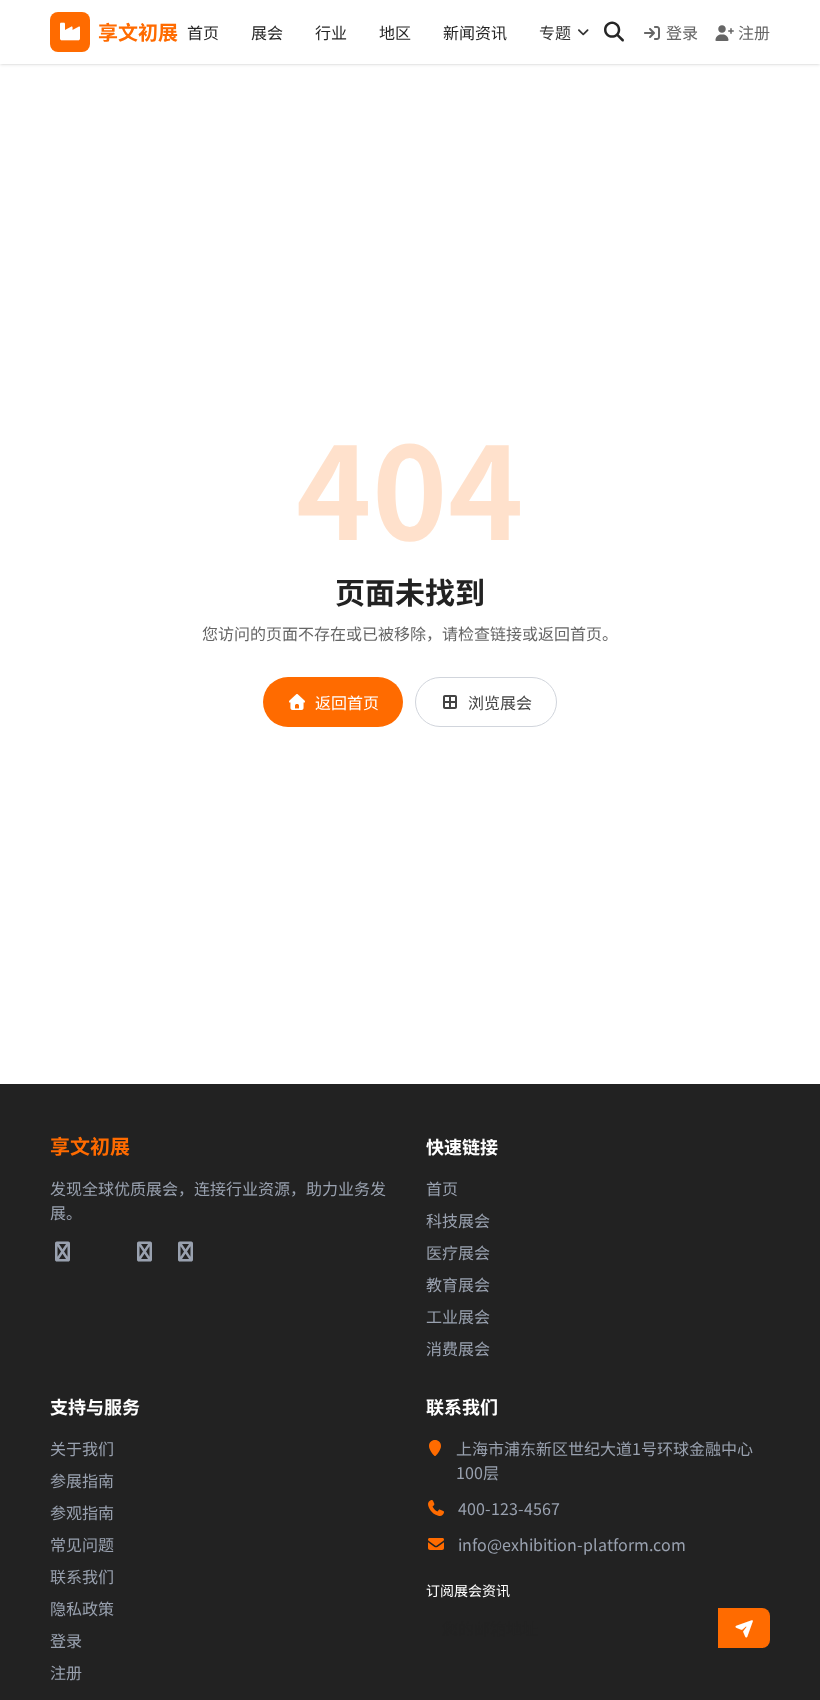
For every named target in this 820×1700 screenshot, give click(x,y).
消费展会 (458, 1348)
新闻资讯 (475, 32)
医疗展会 (458, 1252)
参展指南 (82, 1480)
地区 (395, 32)
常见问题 (82, 1544)
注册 (754, 32)
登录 (682, 32)
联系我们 (82, 1576)
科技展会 (458, 1220)
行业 (331, 32)
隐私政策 (82, 1608)
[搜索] (613, 32)
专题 (555, 32)
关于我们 (82, 1448)
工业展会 (458, 1316)
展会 (267, 32)
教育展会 (458, 1284)
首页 (203, 32)
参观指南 (82, 1512)
